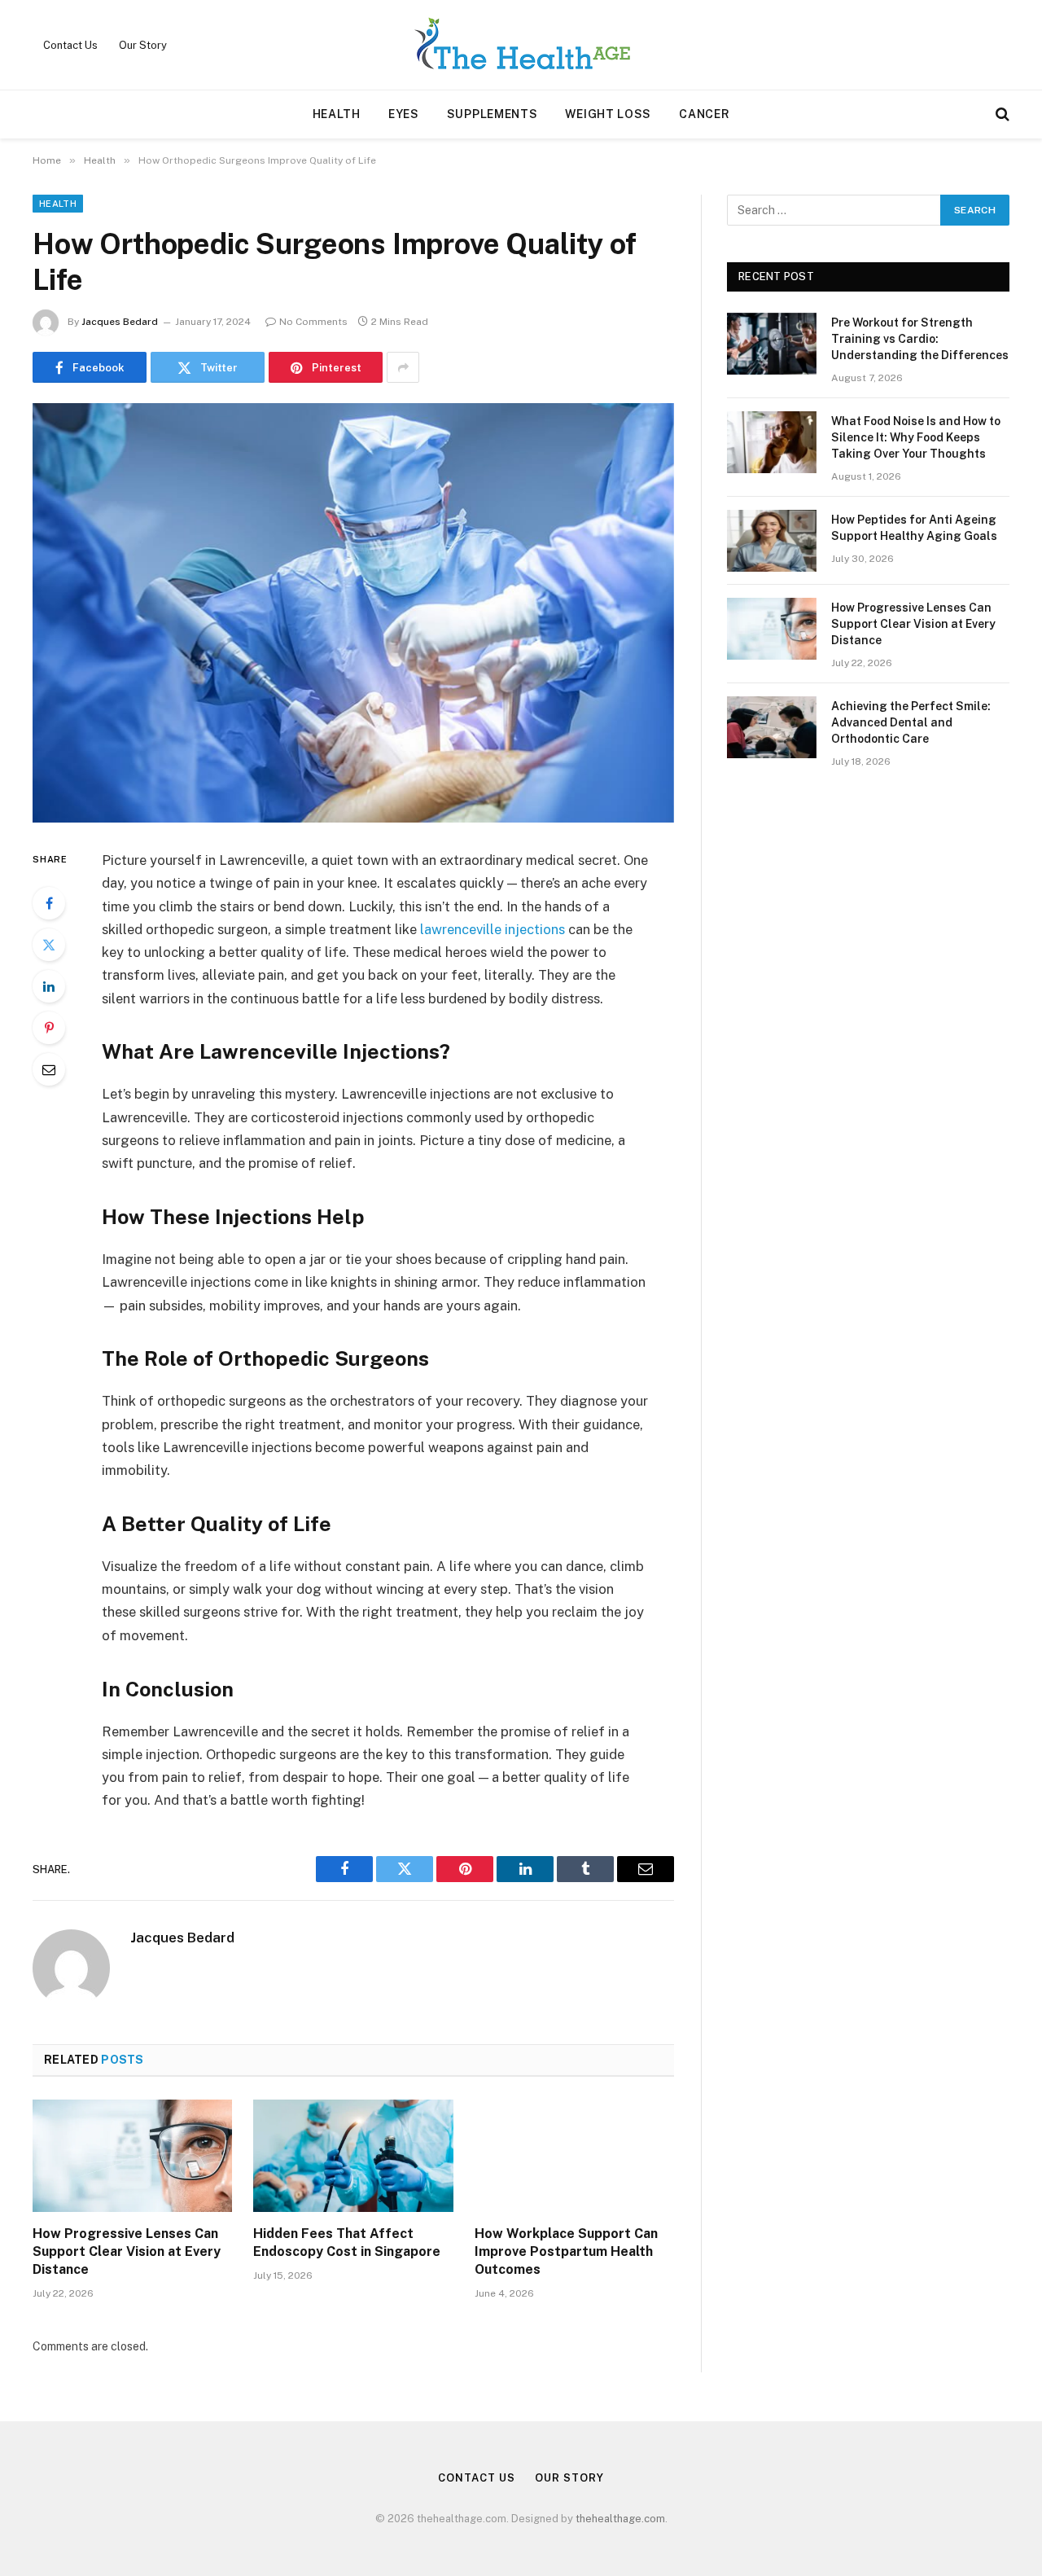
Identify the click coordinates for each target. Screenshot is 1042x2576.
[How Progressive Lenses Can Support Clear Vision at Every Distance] (132, 2156)
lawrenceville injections (493, 929)
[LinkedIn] (49, 986)
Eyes (404, 114)
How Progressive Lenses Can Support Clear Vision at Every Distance (127, 2251)
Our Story (143, 45)
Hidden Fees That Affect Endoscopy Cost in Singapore (347, 2242)
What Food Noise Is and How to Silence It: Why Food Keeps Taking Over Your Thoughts (916, 437)
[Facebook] (49, 903)
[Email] (49, 1069)
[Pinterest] (49, 1028)
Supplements (493, 114)
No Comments (313, 322)
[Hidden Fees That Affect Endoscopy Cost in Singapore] (353, 2156)
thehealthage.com (620, 2519)
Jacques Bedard (120, 322)
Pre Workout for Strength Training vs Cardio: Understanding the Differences (920, 339)
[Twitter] (49, 945)
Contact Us (70, 45)
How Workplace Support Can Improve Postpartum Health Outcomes (566, 2251)
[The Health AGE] (521, 45)
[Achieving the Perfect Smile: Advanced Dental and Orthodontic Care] (772, 727)
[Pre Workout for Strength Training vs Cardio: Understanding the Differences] (772, 344)
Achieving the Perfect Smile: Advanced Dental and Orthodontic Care (911, 722)
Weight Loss (608, 114)
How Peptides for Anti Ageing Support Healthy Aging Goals (914, 528)
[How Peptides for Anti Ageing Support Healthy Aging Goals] (772, 541)
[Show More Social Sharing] (403, 367)
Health (337, 114)
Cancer (704, 114)
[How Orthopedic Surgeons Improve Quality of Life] (353, 613)
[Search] (1001, 114)
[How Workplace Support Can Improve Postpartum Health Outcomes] (574, 2156)
